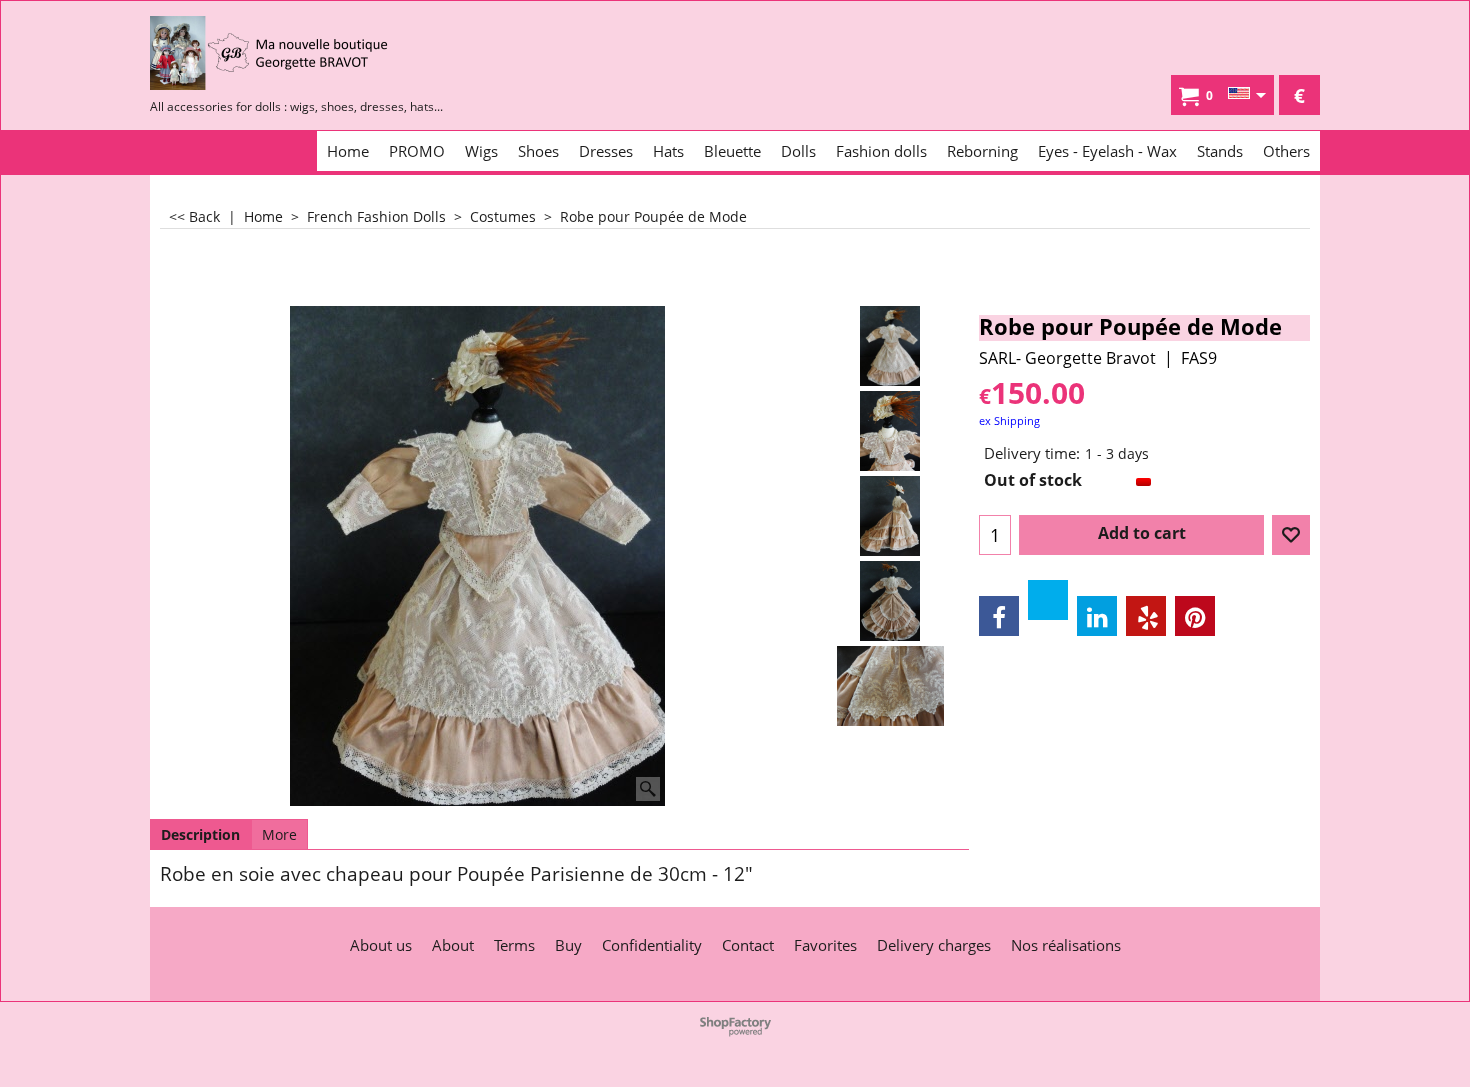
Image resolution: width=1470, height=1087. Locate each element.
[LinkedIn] (1097, 616)
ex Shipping (1009, 420)
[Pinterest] (1195, 616)
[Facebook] (999, 616)
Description (200, 834)
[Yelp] (1146, 616)
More (279, 834)
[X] (1048, 600)
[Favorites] (1291, 535)
